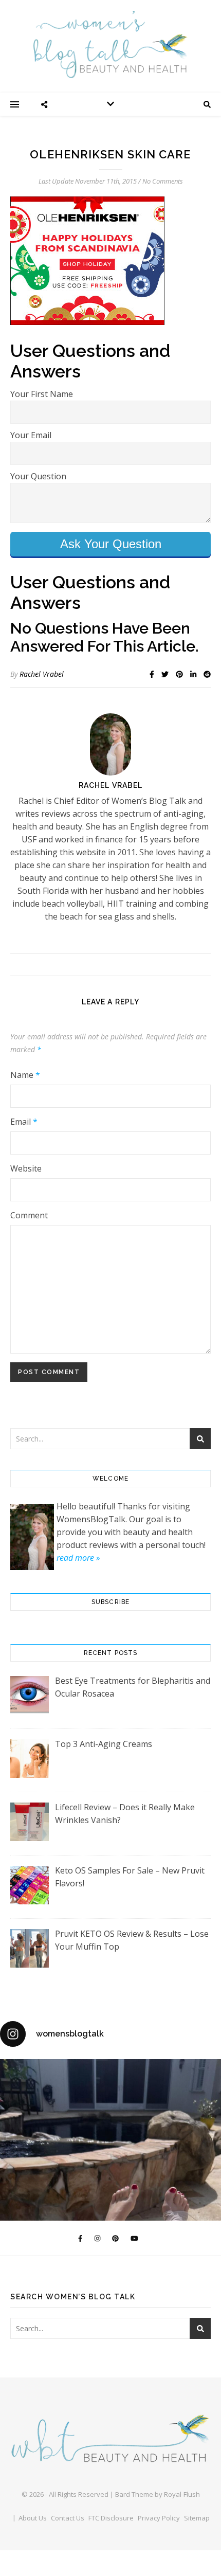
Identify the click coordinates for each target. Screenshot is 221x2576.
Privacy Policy (159, 2518)
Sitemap (197, 2518)
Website (26, 1168)
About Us (33, 2518)
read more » (78, 1558)
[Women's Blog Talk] (110, 44)
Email (24, 1122)
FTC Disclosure (111, 2518)
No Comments (163, 181)
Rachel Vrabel (42, 674)
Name (25, 1075)
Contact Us (68, 2518)
